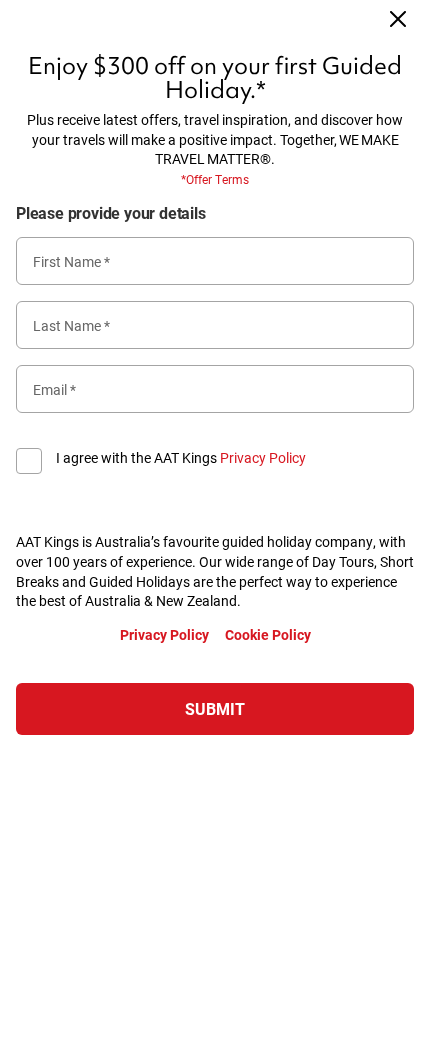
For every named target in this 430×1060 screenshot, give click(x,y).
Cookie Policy (268, 635)
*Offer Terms (215, 179)
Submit (215, 708)
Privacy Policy (263, 457)
